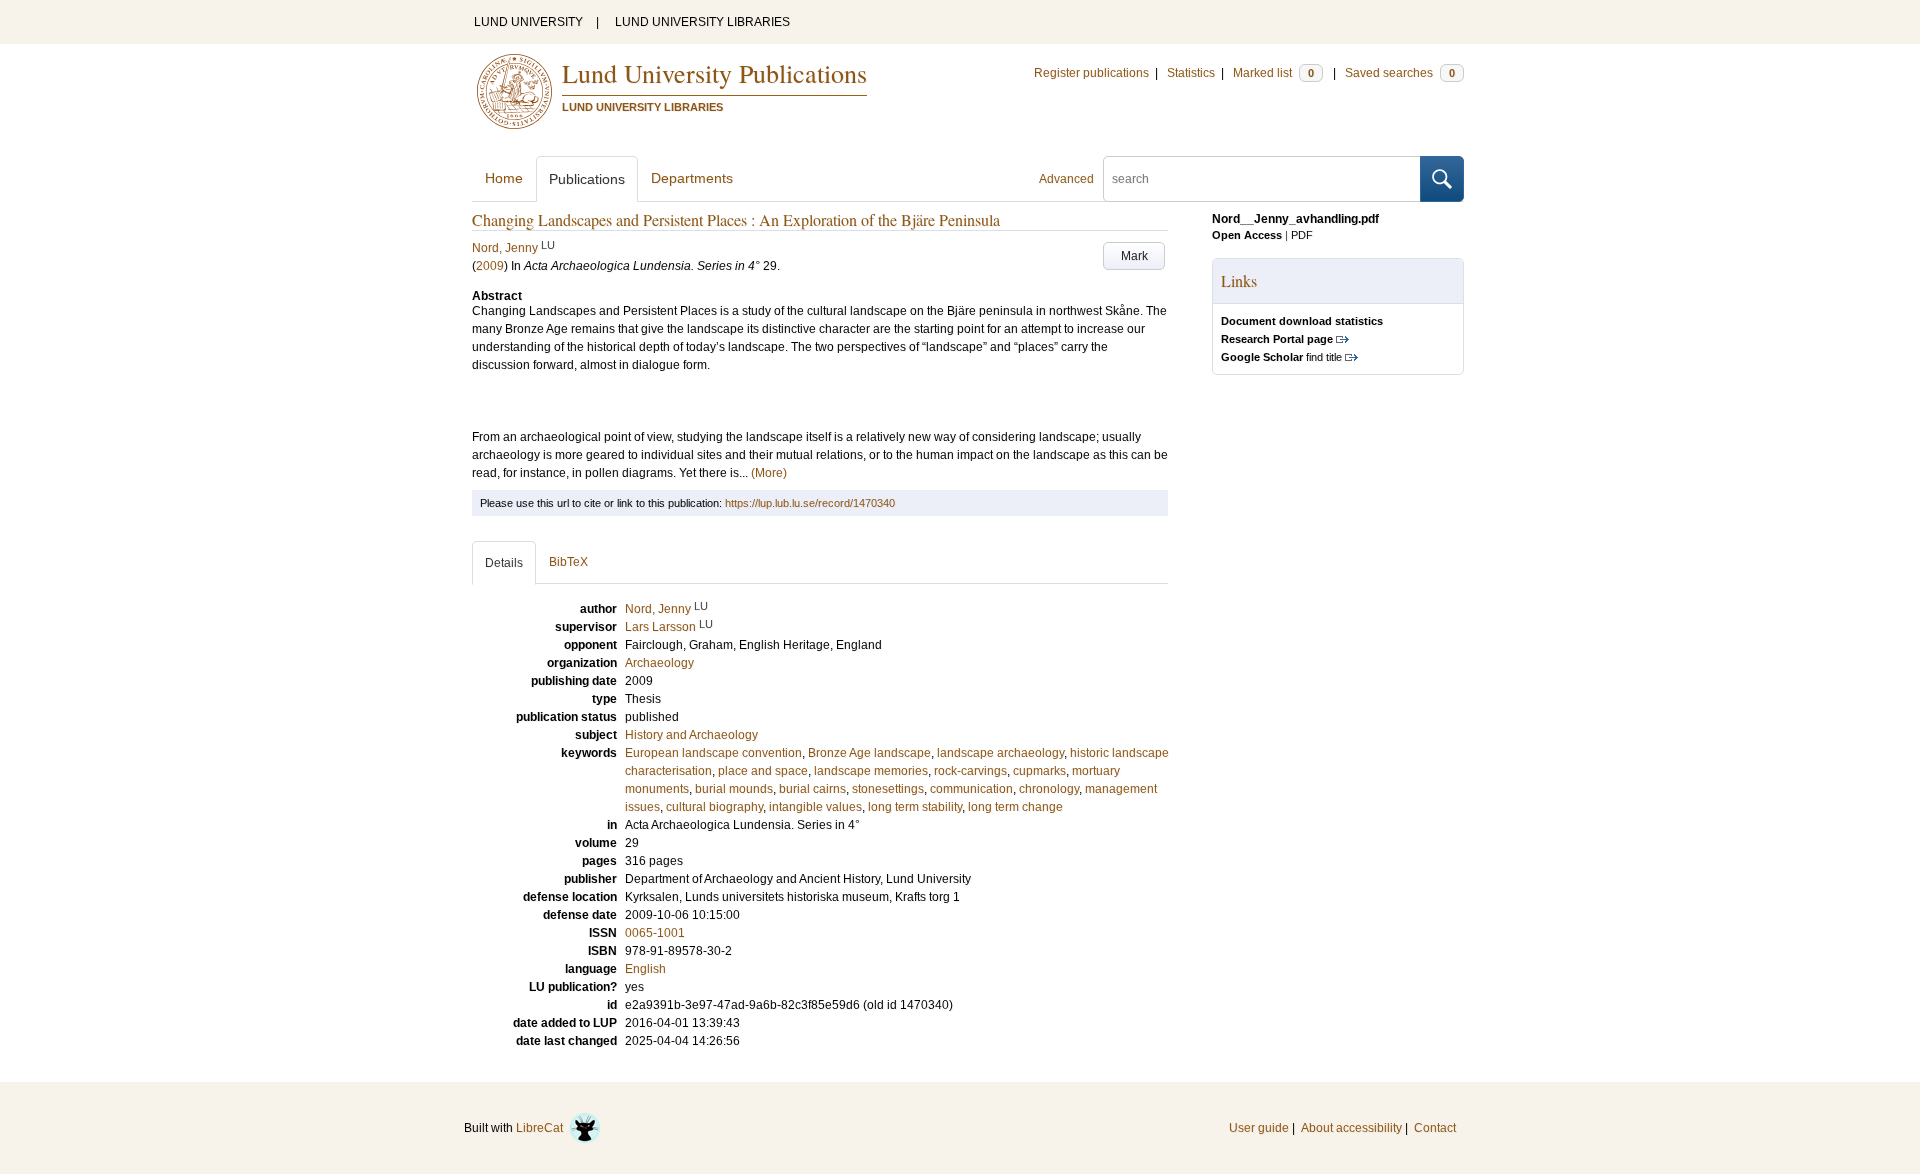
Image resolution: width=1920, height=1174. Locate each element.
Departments (692, 178)
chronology (1049, 789)
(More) (769, 473)
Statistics (1191, 73)
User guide (1259, 1128)
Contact (1435, 1128)
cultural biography (714, 807)
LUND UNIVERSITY (528, 22)
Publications (587, 179)
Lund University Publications (714, 73)
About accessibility (1351, 1128)
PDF (1302, 235)
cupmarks (1039, 771)
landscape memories (871, 771)
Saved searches (1400, 73)
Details (504, 563)
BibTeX (568, 562)
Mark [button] (1134, 256)
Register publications (1091, 73)
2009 (490, 266)
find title (1281, 357)
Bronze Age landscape (869, 753)
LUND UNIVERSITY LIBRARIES (702, 22)
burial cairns (812, 789)
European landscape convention (713, 753)
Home (504, 178)
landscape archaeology (1000, 753)
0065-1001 (655, 933)
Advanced (1066, 179)
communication (971, 789)
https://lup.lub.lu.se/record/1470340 (810, 503)
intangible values (815, 807)
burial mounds (734, 789)
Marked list (1273, 73)
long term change (1015, 807)
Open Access (1247, 235)
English (645, 969)
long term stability (915, 807)
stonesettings (888, 789)
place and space (763, 771)
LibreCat (542, 1128)
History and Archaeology (691, 735)
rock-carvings (970, 771)
